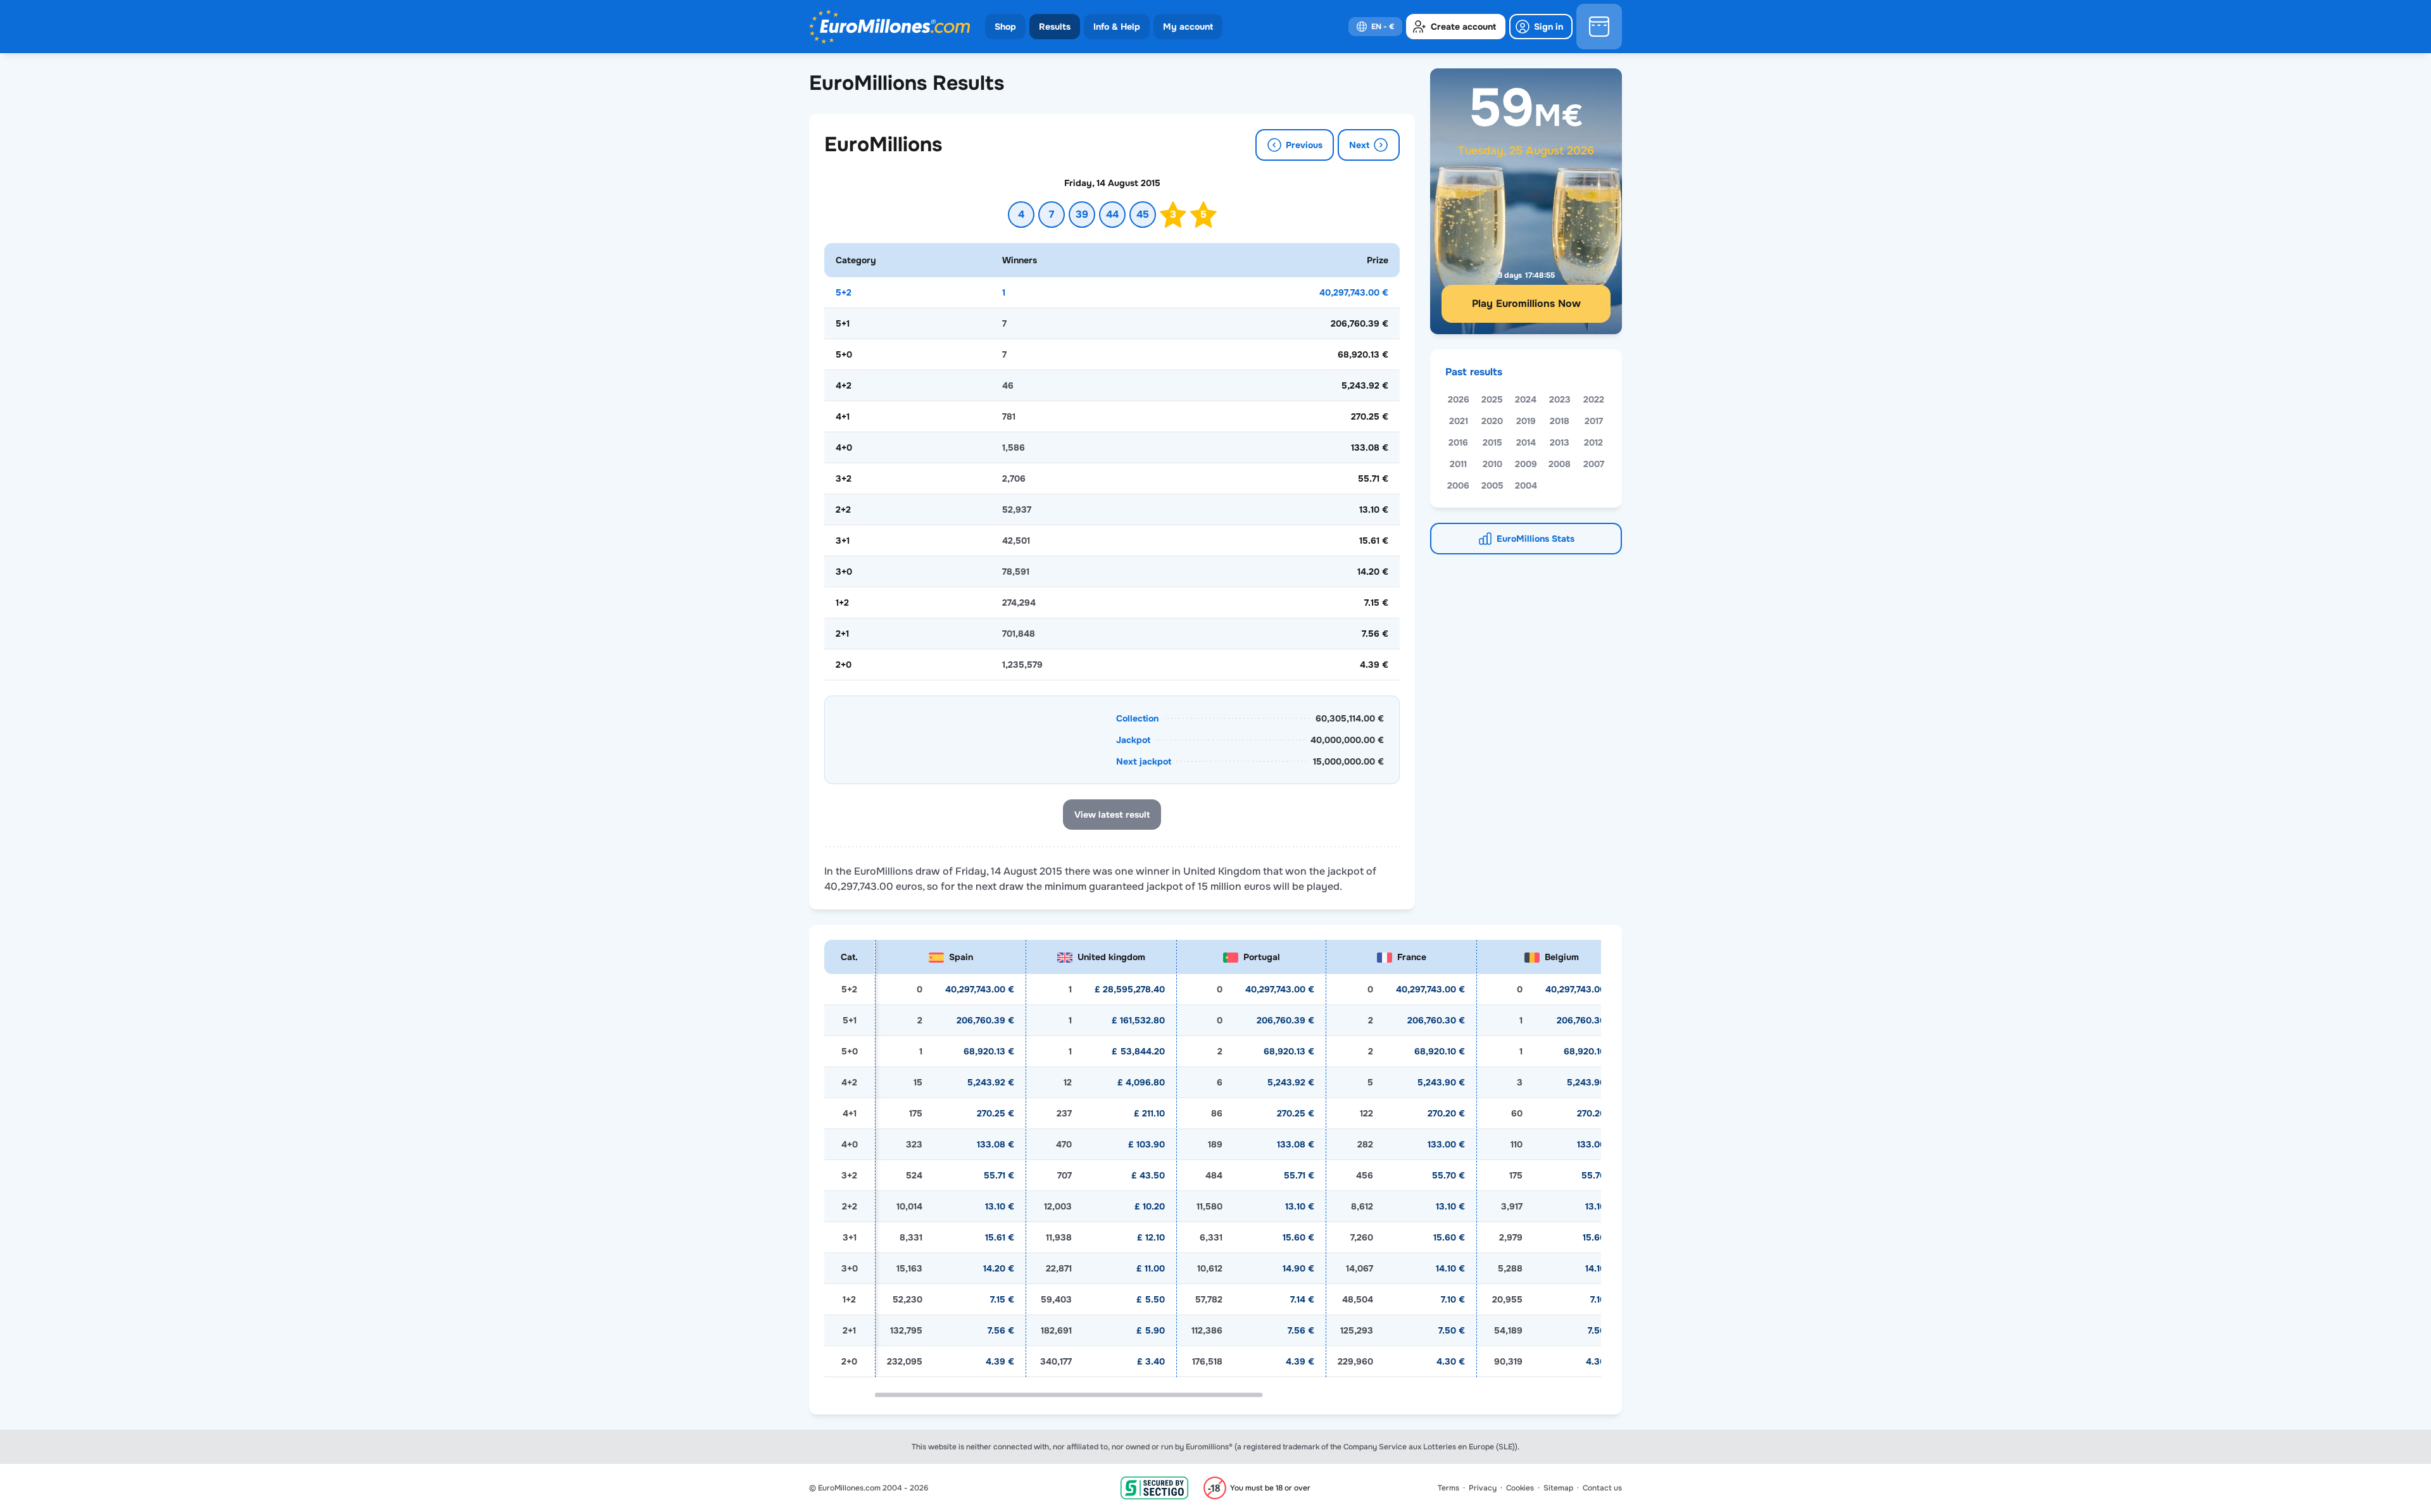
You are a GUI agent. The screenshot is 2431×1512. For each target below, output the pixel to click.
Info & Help (1117, 27)
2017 (1594, 421)
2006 (1458, 485)
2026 (1459, 399)
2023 (1560, 399)
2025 (1492, 399)
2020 (1492, 421)
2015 (1492, 442)
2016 (1458, 442)
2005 (1492, 485)
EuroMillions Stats (1536, 539)
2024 (1526, 399)
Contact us (1602, 1488)
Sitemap (1558, 1488)
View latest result (1112, 815)
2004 (1526, 485)
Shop (1005, 27)
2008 (1560, 464)
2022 (1594, 399)
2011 (1458, 464)
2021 (1459, 421)
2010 (1492, 464)
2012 (1593, 442)
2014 (1526, 442)
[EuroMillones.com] (889, 27)
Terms (1448, 1488)
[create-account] (1456, 27)
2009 (1526, 464)
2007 (1594, 464)
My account (1188, 27)
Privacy (1483, 1488)
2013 (1560, 442)
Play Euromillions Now (1526, 303)
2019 (1526, 421)
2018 (1560, 421)
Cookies (1520, 1488)
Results (1055, 27)
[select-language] (1375, 27)
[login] (1541, 27)
